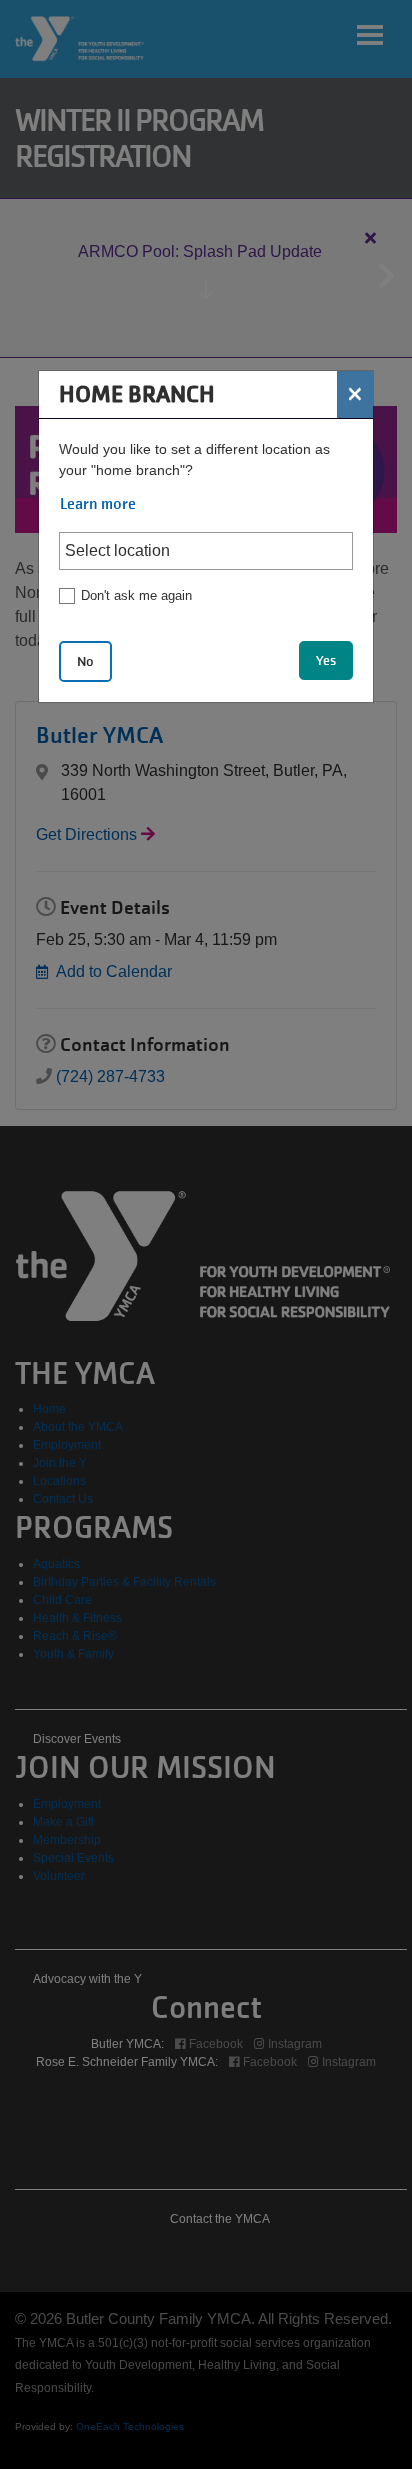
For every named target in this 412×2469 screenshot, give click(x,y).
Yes (326, 660)
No (85, 661)
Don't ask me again (136, 595)
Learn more (98, 504)
